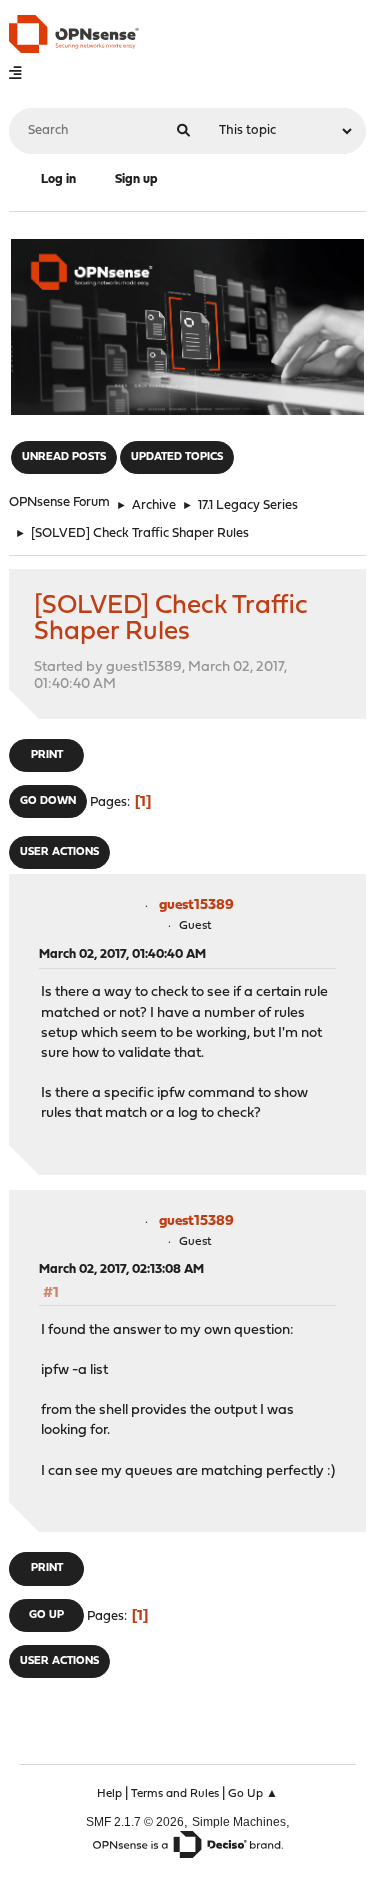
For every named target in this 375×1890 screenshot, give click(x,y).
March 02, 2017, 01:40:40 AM (122, 954)
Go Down (48, 801)
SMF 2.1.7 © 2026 (135, 1821)
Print (47, 755)
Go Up (46, 1615)
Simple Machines (239, 1821)
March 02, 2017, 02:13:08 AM (121, 1269)
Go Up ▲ (253, 1794)
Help (109, 1794)
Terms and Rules (175, 1794)
